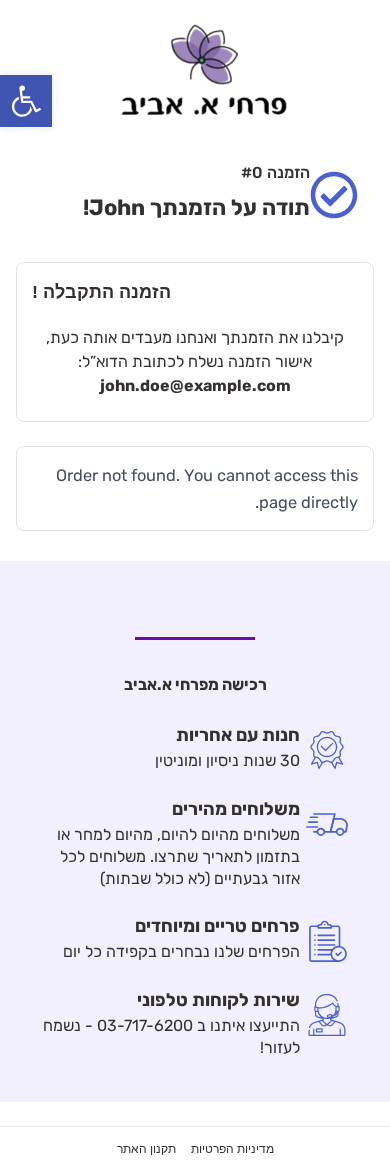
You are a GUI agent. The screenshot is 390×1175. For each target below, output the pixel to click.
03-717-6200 (145, 1025)
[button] (26, 101)
